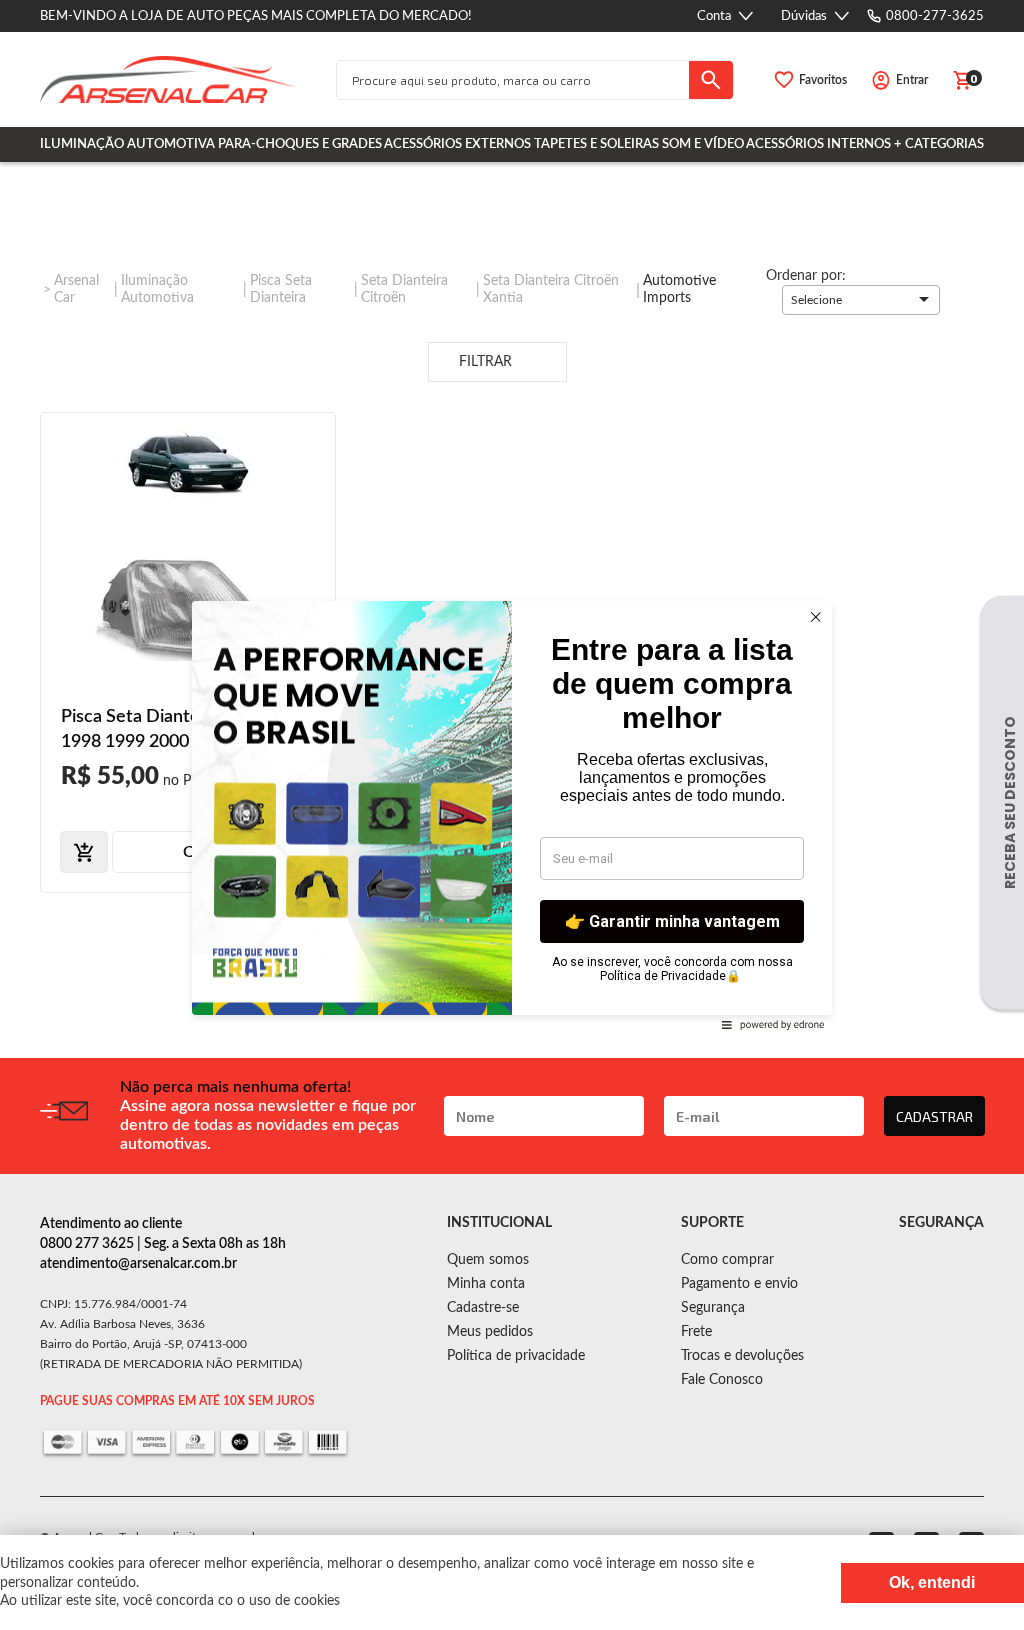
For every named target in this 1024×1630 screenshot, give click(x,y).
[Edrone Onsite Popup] (512, 815)
